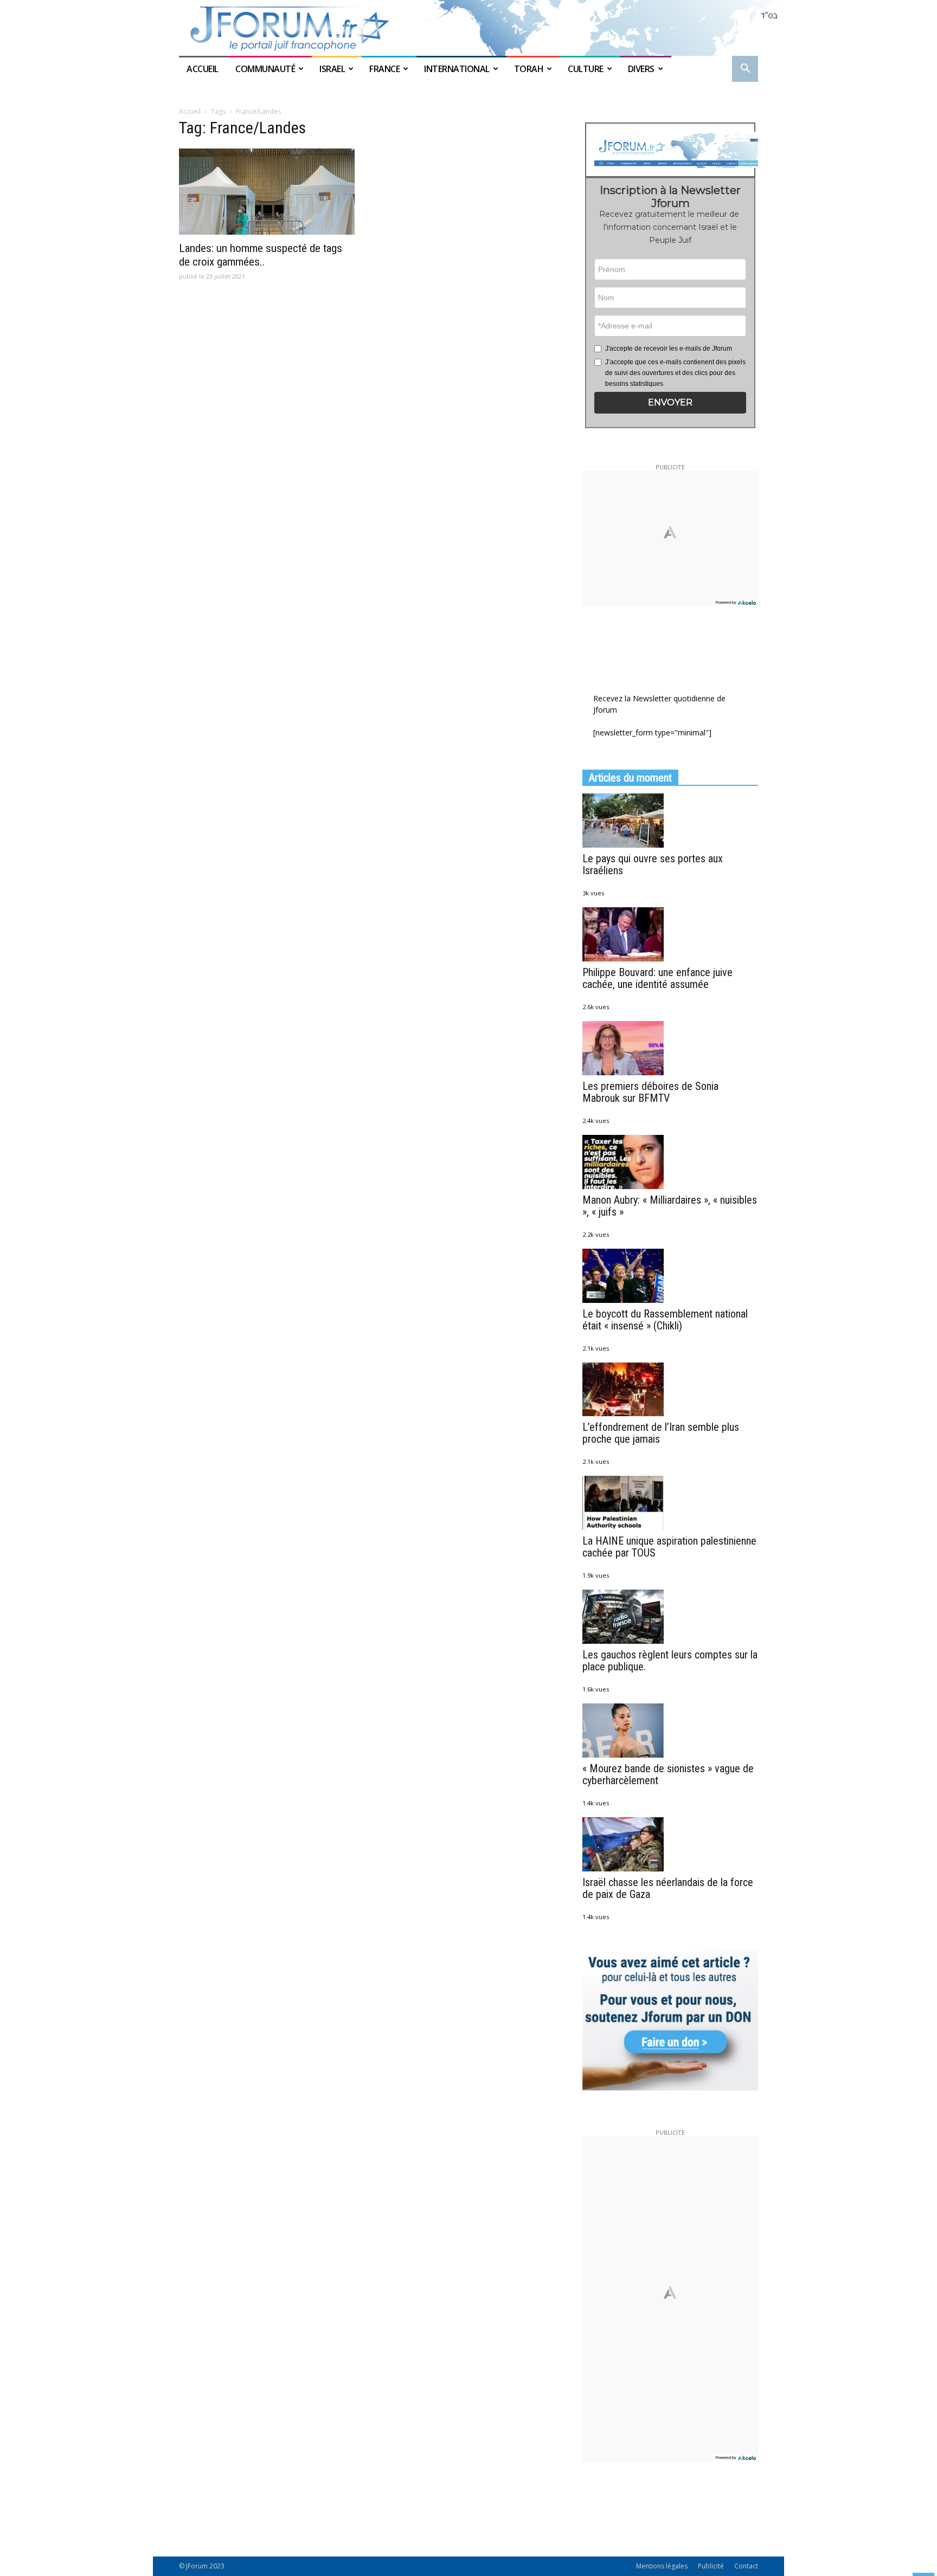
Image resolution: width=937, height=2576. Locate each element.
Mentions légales (662, 2566)
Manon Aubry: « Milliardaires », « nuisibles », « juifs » (670, 1206)
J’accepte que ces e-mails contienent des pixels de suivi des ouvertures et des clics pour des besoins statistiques (675, 373)
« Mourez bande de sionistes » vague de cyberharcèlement (668, 1774)
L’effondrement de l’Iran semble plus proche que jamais (661, 1433)
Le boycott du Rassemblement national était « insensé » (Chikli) (665, 1320)
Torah (529, 69)
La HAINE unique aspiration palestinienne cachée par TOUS (669, 1547)
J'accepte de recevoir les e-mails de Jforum (669, 348)
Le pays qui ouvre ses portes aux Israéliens (653, 864)
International (457, 69)
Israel (332, 69)
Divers (641, 69)
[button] (745, 70)
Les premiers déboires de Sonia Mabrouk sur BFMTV (650, 1092)
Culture (586, 69)
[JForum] (468, 28)
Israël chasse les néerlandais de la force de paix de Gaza (668, 1888)
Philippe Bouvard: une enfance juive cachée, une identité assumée (657, 978)
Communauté (265, 69)
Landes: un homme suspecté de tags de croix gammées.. (261, 255)
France (384, 69)
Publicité (711, 2566)
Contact (746, 2566)
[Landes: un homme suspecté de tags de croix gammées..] (267, 192)
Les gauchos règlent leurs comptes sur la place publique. (670, 1661)
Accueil (203, 69)
